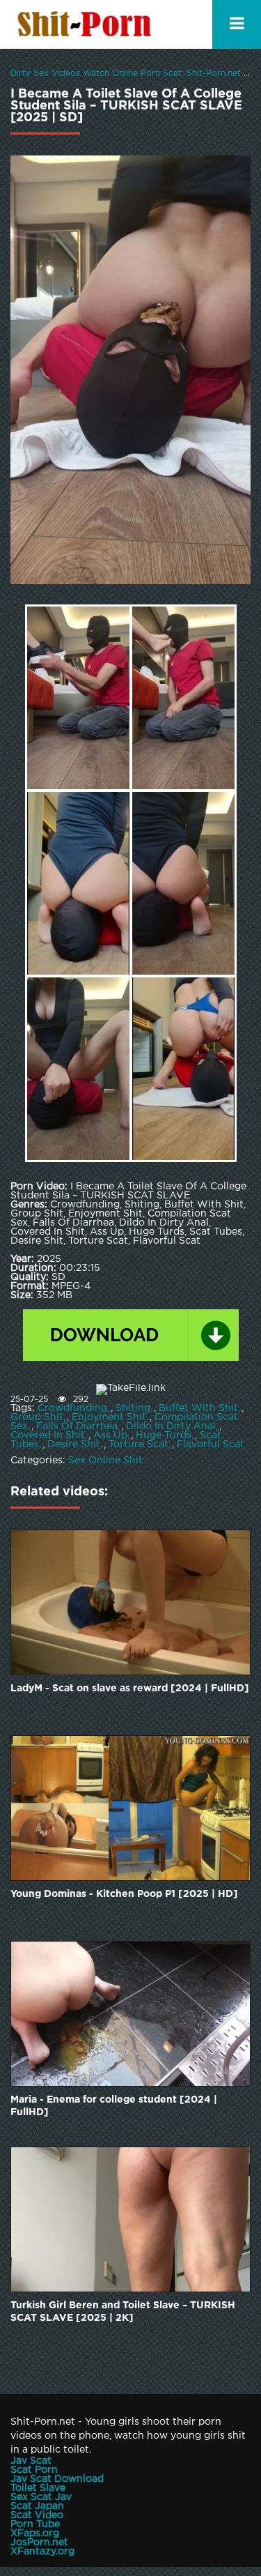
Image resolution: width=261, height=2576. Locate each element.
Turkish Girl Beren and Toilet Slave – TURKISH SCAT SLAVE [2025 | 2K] (123, 2312)
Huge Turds (164, 1435)
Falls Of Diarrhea (77, 1426)
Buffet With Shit (198, 1408)
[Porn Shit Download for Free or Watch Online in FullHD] (87, 24)
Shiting (133, 1408)
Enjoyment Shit (109, 1417)
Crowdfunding (72, 1408)
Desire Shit (74, 1445)
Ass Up (110, 1435)
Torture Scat (139, 1445)
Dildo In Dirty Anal (171, 1426)
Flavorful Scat (211, 1445)
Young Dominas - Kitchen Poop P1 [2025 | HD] (124, 1894)
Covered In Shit (48, 1435)
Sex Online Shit (105, 1461)
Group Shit (37, 1417)
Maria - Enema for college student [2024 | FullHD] (114, 2106)
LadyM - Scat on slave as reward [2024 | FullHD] (130, 1689)
